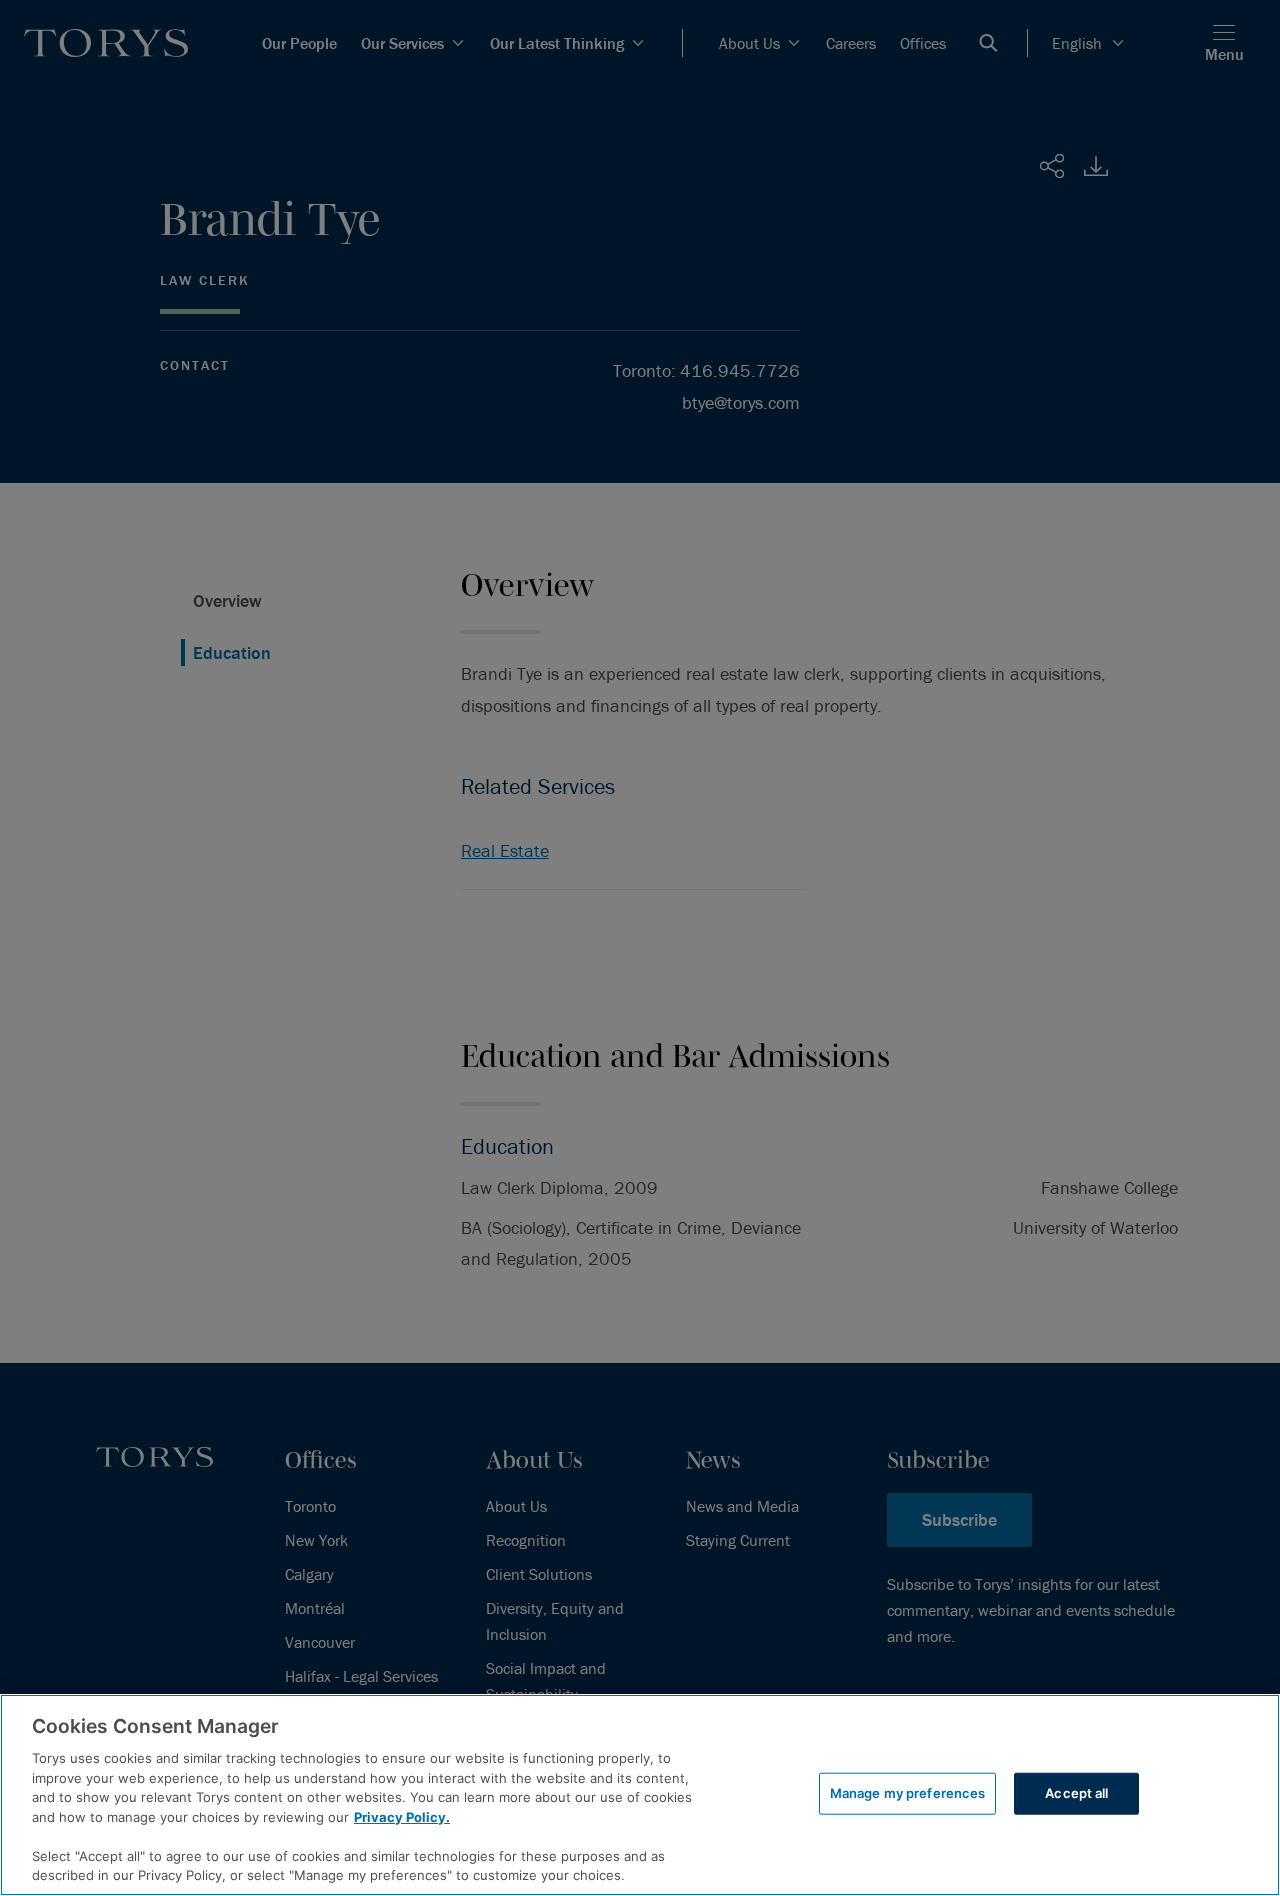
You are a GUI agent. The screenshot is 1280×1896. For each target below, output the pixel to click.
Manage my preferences (908, 1793)
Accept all (1076, 1793)
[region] (640, 1795)
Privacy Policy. (402, 1817)
